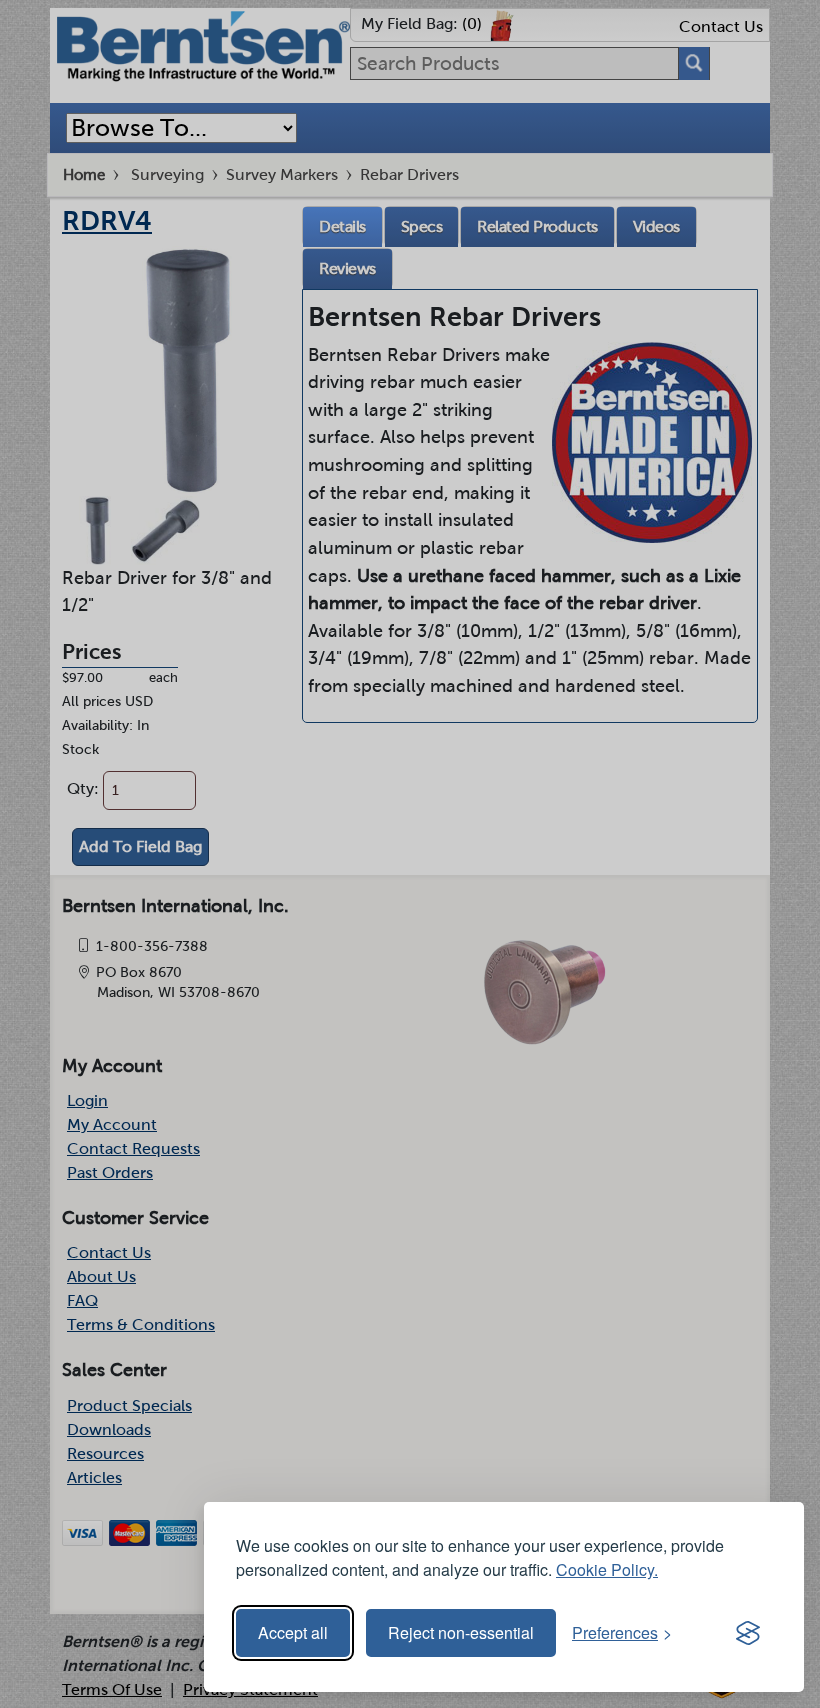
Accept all (293, 1632)
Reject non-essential (461, 1632)
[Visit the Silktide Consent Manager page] (748, 1633)
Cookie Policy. (607, 1569)
